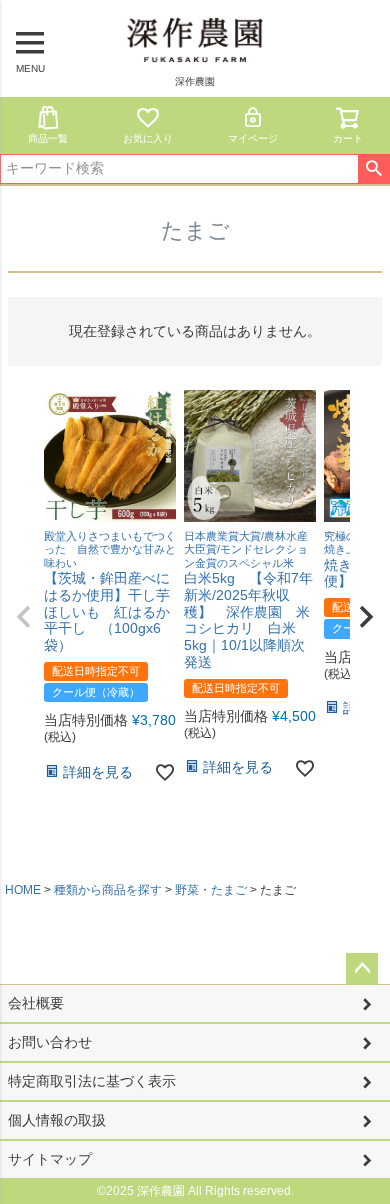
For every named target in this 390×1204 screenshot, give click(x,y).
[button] (24, 617)
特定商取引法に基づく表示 (92, 1081)
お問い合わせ (50, 1042)
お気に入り (148, 138)
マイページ (253, 138)
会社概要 (36, 1003)
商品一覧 (48, 138)
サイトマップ (50, 1159)
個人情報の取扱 (57, 1120)
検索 (373, 169)
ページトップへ (362, 969)
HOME (23, 890)
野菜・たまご (211, 890)
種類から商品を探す (108, 890)
